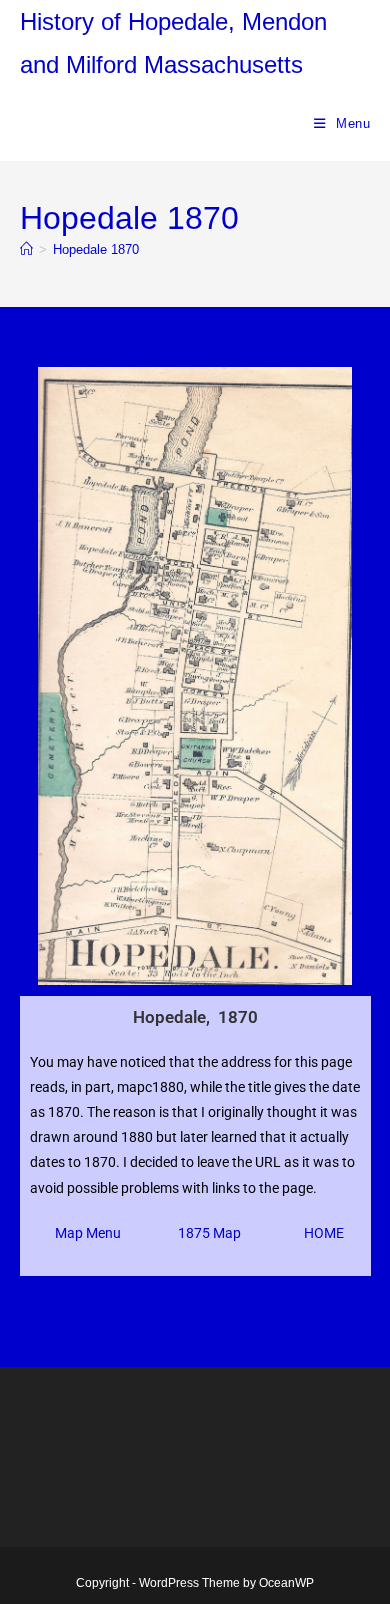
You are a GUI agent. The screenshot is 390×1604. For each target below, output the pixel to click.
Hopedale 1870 (96, 249)
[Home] (26, 249)
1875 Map (209, 1233)
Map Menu (88, 1233)
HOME (324, 1233)
